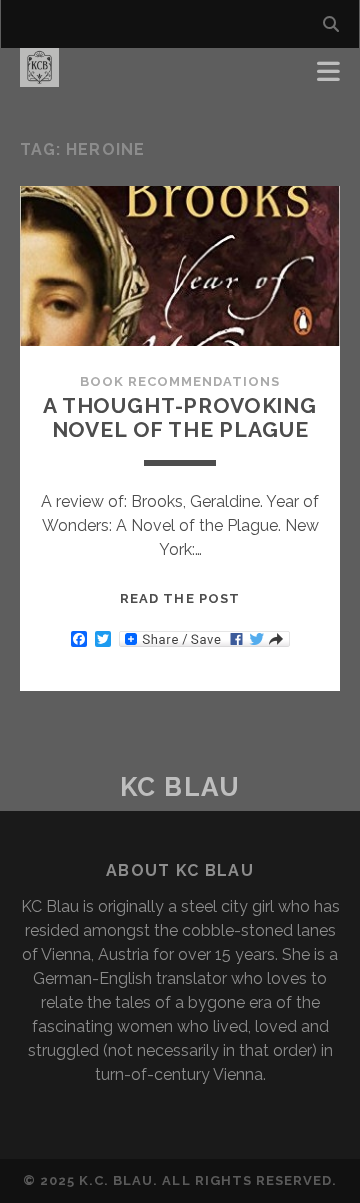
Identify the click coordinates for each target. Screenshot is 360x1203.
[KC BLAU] (39, 78)
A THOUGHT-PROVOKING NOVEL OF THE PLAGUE (180, 417)
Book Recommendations (180, 381)
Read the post (180, 598)
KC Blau (180, 787)
